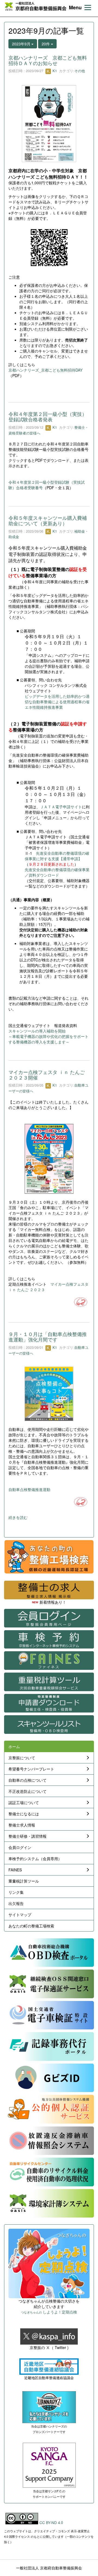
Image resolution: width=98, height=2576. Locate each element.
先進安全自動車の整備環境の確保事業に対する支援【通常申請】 (57, 856)
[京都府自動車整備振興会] (36, 6)
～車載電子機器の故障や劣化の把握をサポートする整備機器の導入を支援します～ (48, 1039)
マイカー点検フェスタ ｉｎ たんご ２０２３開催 (47, 1075)
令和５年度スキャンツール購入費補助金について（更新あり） (48, 520)
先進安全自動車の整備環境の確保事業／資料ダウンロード (57, 872)
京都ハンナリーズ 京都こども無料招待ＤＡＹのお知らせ (48, 60)
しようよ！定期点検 (49, 2312)
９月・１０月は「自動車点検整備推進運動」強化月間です (48, 1337)
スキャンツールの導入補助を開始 (37, 1031)
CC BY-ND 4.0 (51, 2523)
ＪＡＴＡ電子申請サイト (61, 807)
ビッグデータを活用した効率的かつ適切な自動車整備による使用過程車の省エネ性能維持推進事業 (57, 702)
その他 (80, 71)
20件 (46, 44)
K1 (54, 71)
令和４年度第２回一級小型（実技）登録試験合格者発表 (48, 416)
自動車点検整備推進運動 (29, 1489)
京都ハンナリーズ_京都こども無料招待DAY (45, 370)
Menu (75, 8)
